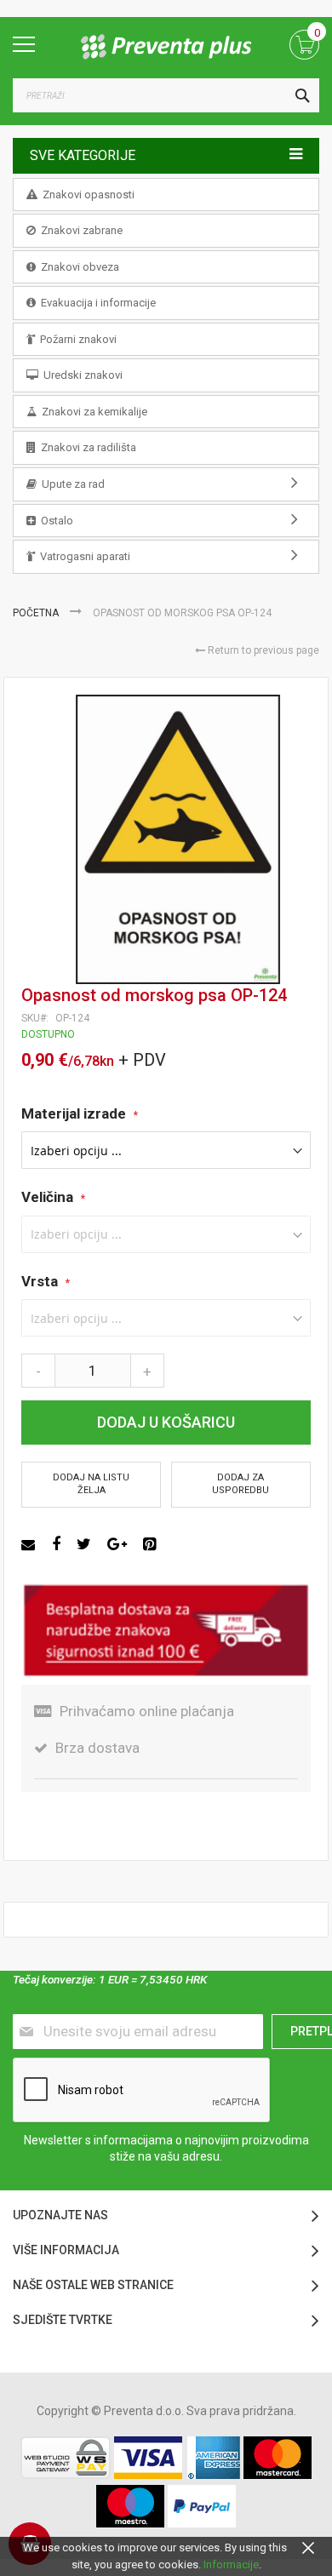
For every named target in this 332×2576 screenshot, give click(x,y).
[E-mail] (30, 1544)
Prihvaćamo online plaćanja (147, 1711)
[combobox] (166, 95)
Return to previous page (262, 650)
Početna (37, 613)
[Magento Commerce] (166, 47)
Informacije (231, 2565)
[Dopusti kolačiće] (308, 2547)
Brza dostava (97, 1748)
